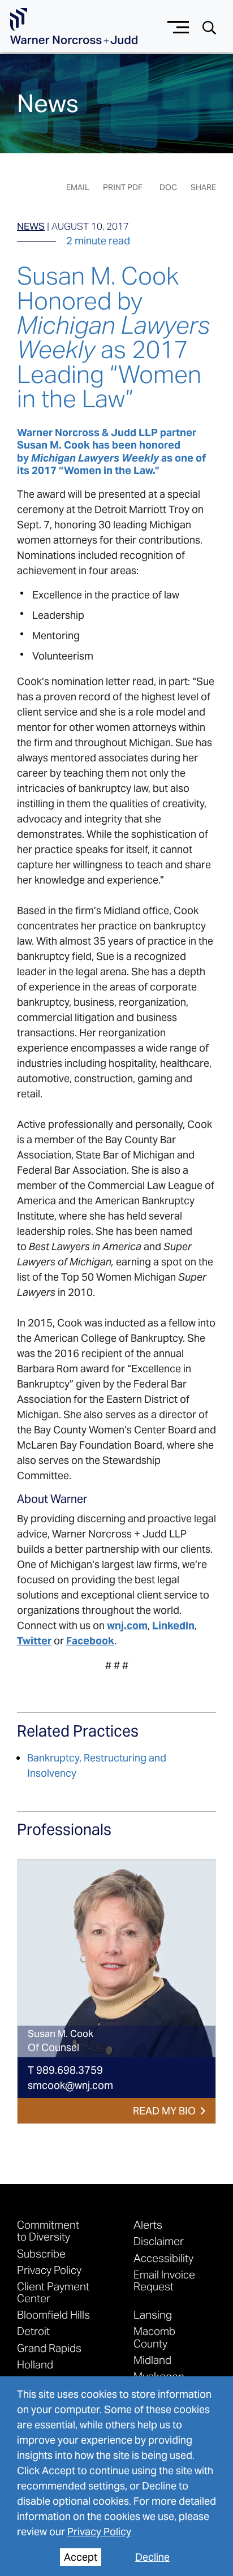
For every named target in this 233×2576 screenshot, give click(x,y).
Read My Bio (164, 2111)
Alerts (148, 2224)
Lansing (153, 2314)
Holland (35, 2364)
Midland (152, 2360)
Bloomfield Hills (53, 2314)
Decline (152, 2557)
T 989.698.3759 (65, 2070)
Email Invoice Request (164, 2280)
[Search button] (209, 27)
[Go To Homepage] (74, 26)
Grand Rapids (49, 2348)
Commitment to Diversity (48, 2230)
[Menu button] (178, 26)
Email (78, 187)
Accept (81, 2557)
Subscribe (41, 2253)
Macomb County (154, 2337)
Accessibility (163, 2258)
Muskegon (159, 2376)
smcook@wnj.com (70, 2085)
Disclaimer (159, 2241)
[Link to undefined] (116, 1958)
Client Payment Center (53, 2292)
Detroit (33, 2331)
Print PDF (123, 187)
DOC (168, 187)
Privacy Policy (99, 2532)
